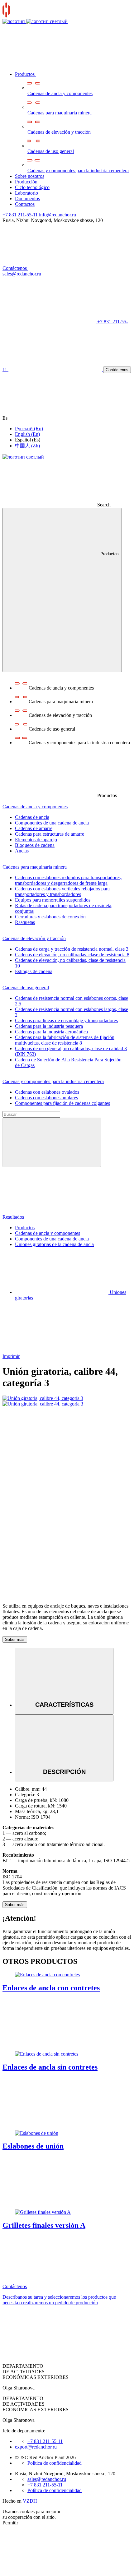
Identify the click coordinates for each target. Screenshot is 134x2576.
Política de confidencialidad (55, 2463)
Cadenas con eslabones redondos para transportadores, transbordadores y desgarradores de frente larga (68, 880)
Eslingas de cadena (34, 971)
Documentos (27, 199)
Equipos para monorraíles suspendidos (53, 900)
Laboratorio (26, 193)
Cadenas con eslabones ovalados (47, 1092)
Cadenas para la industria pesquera (49, 1026)
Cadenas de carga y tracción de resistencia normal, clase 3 (72, 949)
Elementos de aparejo (36, 840)
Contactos (25, 204)
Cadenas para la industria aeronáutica (51, 1032)
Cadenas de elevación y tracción (59, 132)
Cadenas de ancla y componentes (60, 93)
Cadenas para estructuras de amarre (50, 834)
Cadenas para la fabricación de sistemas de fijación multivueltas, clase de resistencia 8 (65, 1040)
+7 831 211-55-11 (20, 215)
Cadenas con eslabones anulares (46, 1098)
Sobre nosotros (30, 176)
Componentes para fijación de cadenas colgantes (62, 1103)
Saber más (15, 1639)
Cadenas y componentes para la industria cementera (78, 171)
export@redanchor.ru (36, 2447)
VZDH (30, 2501)
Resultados (14, 1217)
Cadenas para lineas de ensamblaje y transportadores (66, 1020)
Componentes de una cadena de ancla (52, 823)
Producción (26, 182)
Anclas (22, 851)
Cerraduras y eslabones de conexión (50, 917)
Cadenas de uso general (51, 151)
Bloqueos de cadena (35, 845)
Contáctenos (15, 268)
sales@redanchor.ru (47, 2479)
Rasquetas (25, 922)
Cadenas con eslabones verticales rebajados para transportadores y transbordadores (62, 891)
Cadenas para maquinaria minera (60, 113)
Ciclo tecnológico (32, 187)
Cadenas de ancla (32, 817)
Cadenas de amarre (34, 828)
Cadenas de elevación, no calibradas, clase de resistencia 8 (72, 955)
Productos (25, 74)
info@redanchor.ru (57, 215)
